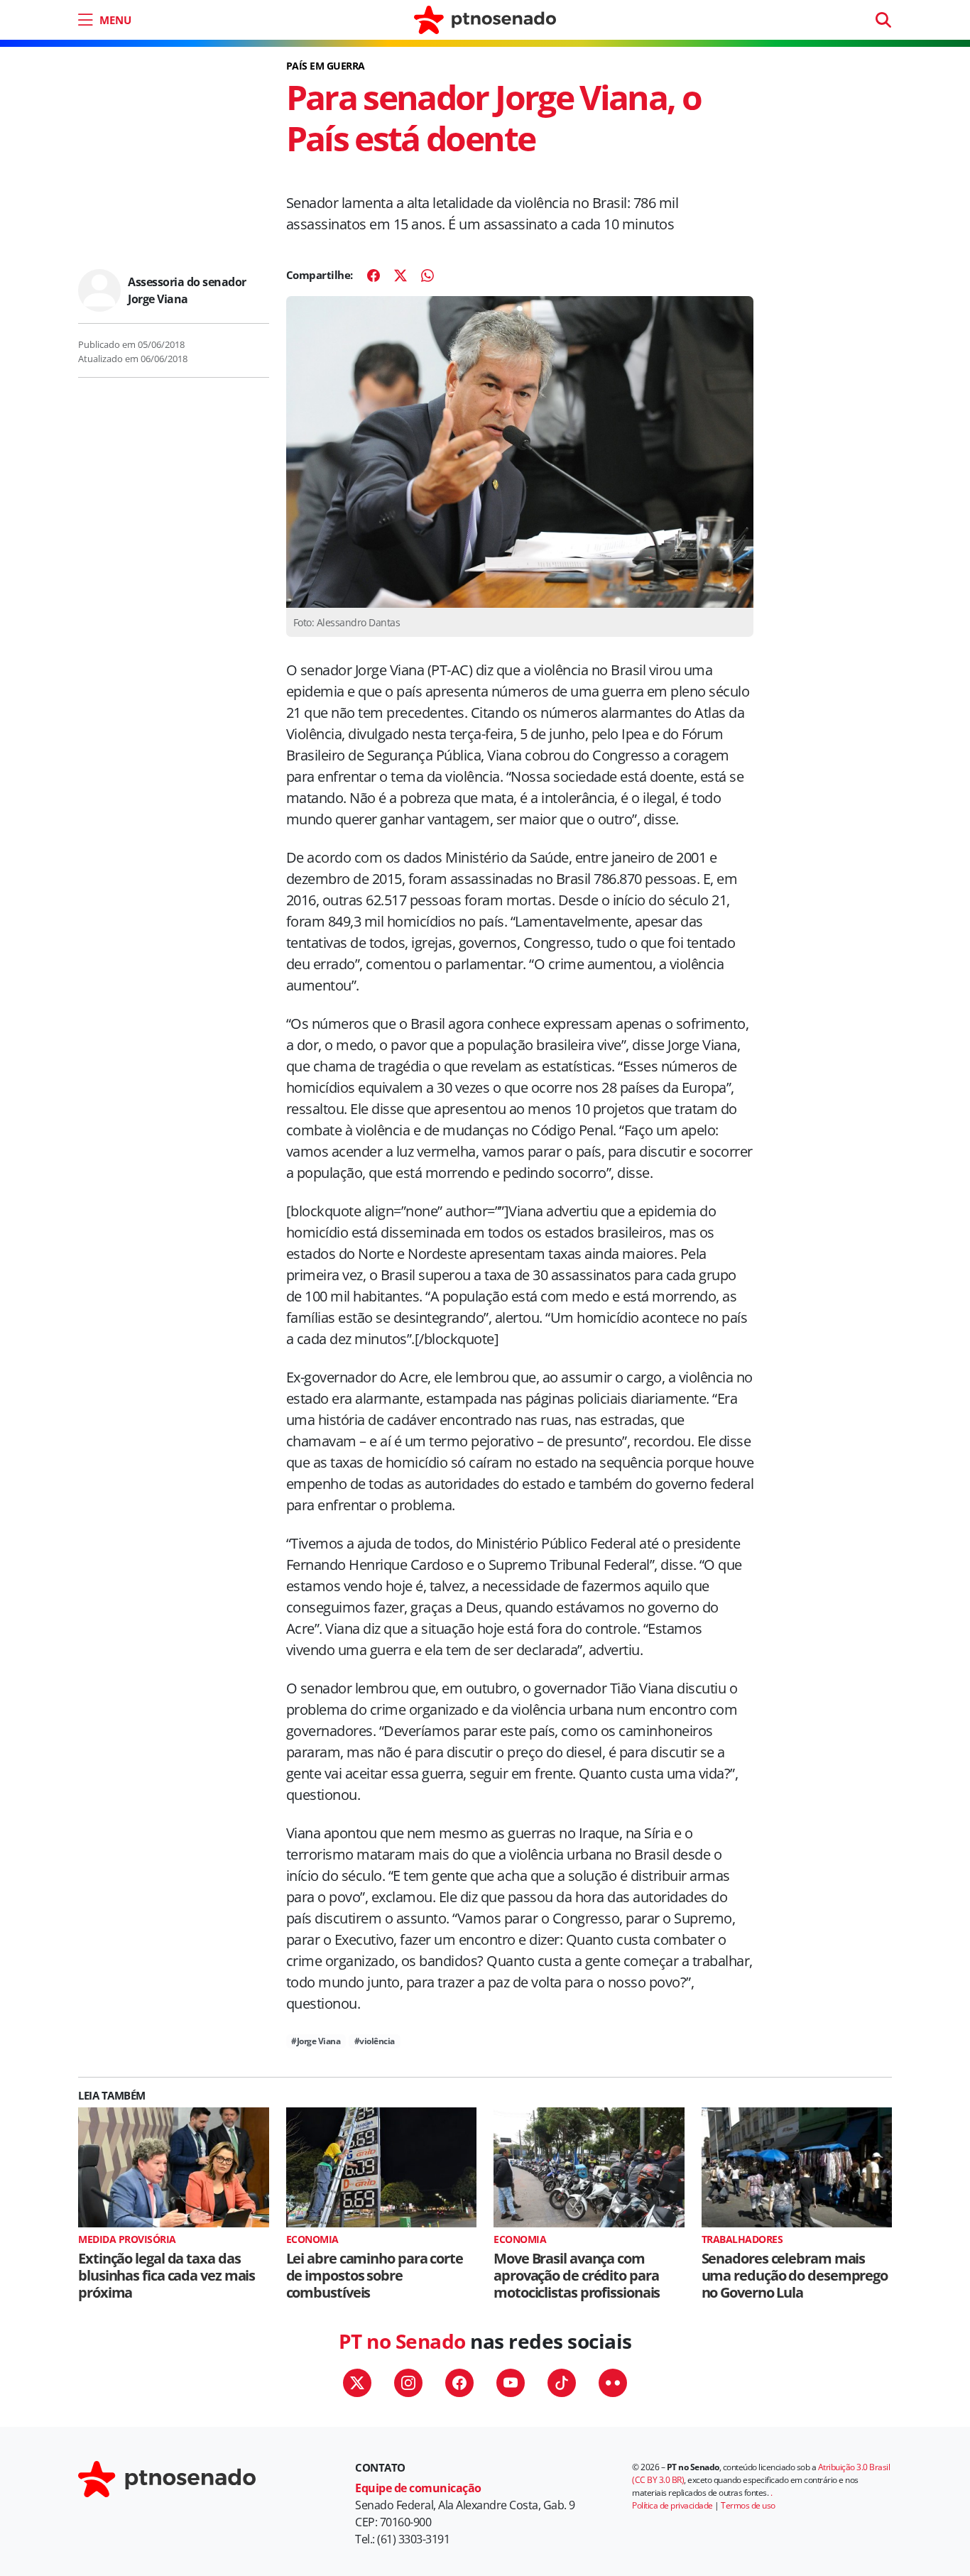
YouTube (511, 2383)
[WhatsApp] (427, 275)
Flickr (613, 2383)
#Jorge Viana (316, 2041)
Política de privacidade (672, 2505)
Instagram (408, 2383)
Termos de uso (748, 2505)
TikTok (562, 2383)
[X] (400, 275)
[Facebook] (374, 275)
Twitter (357, 2383)
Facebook (459, 2383)
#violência (375, 2041)
